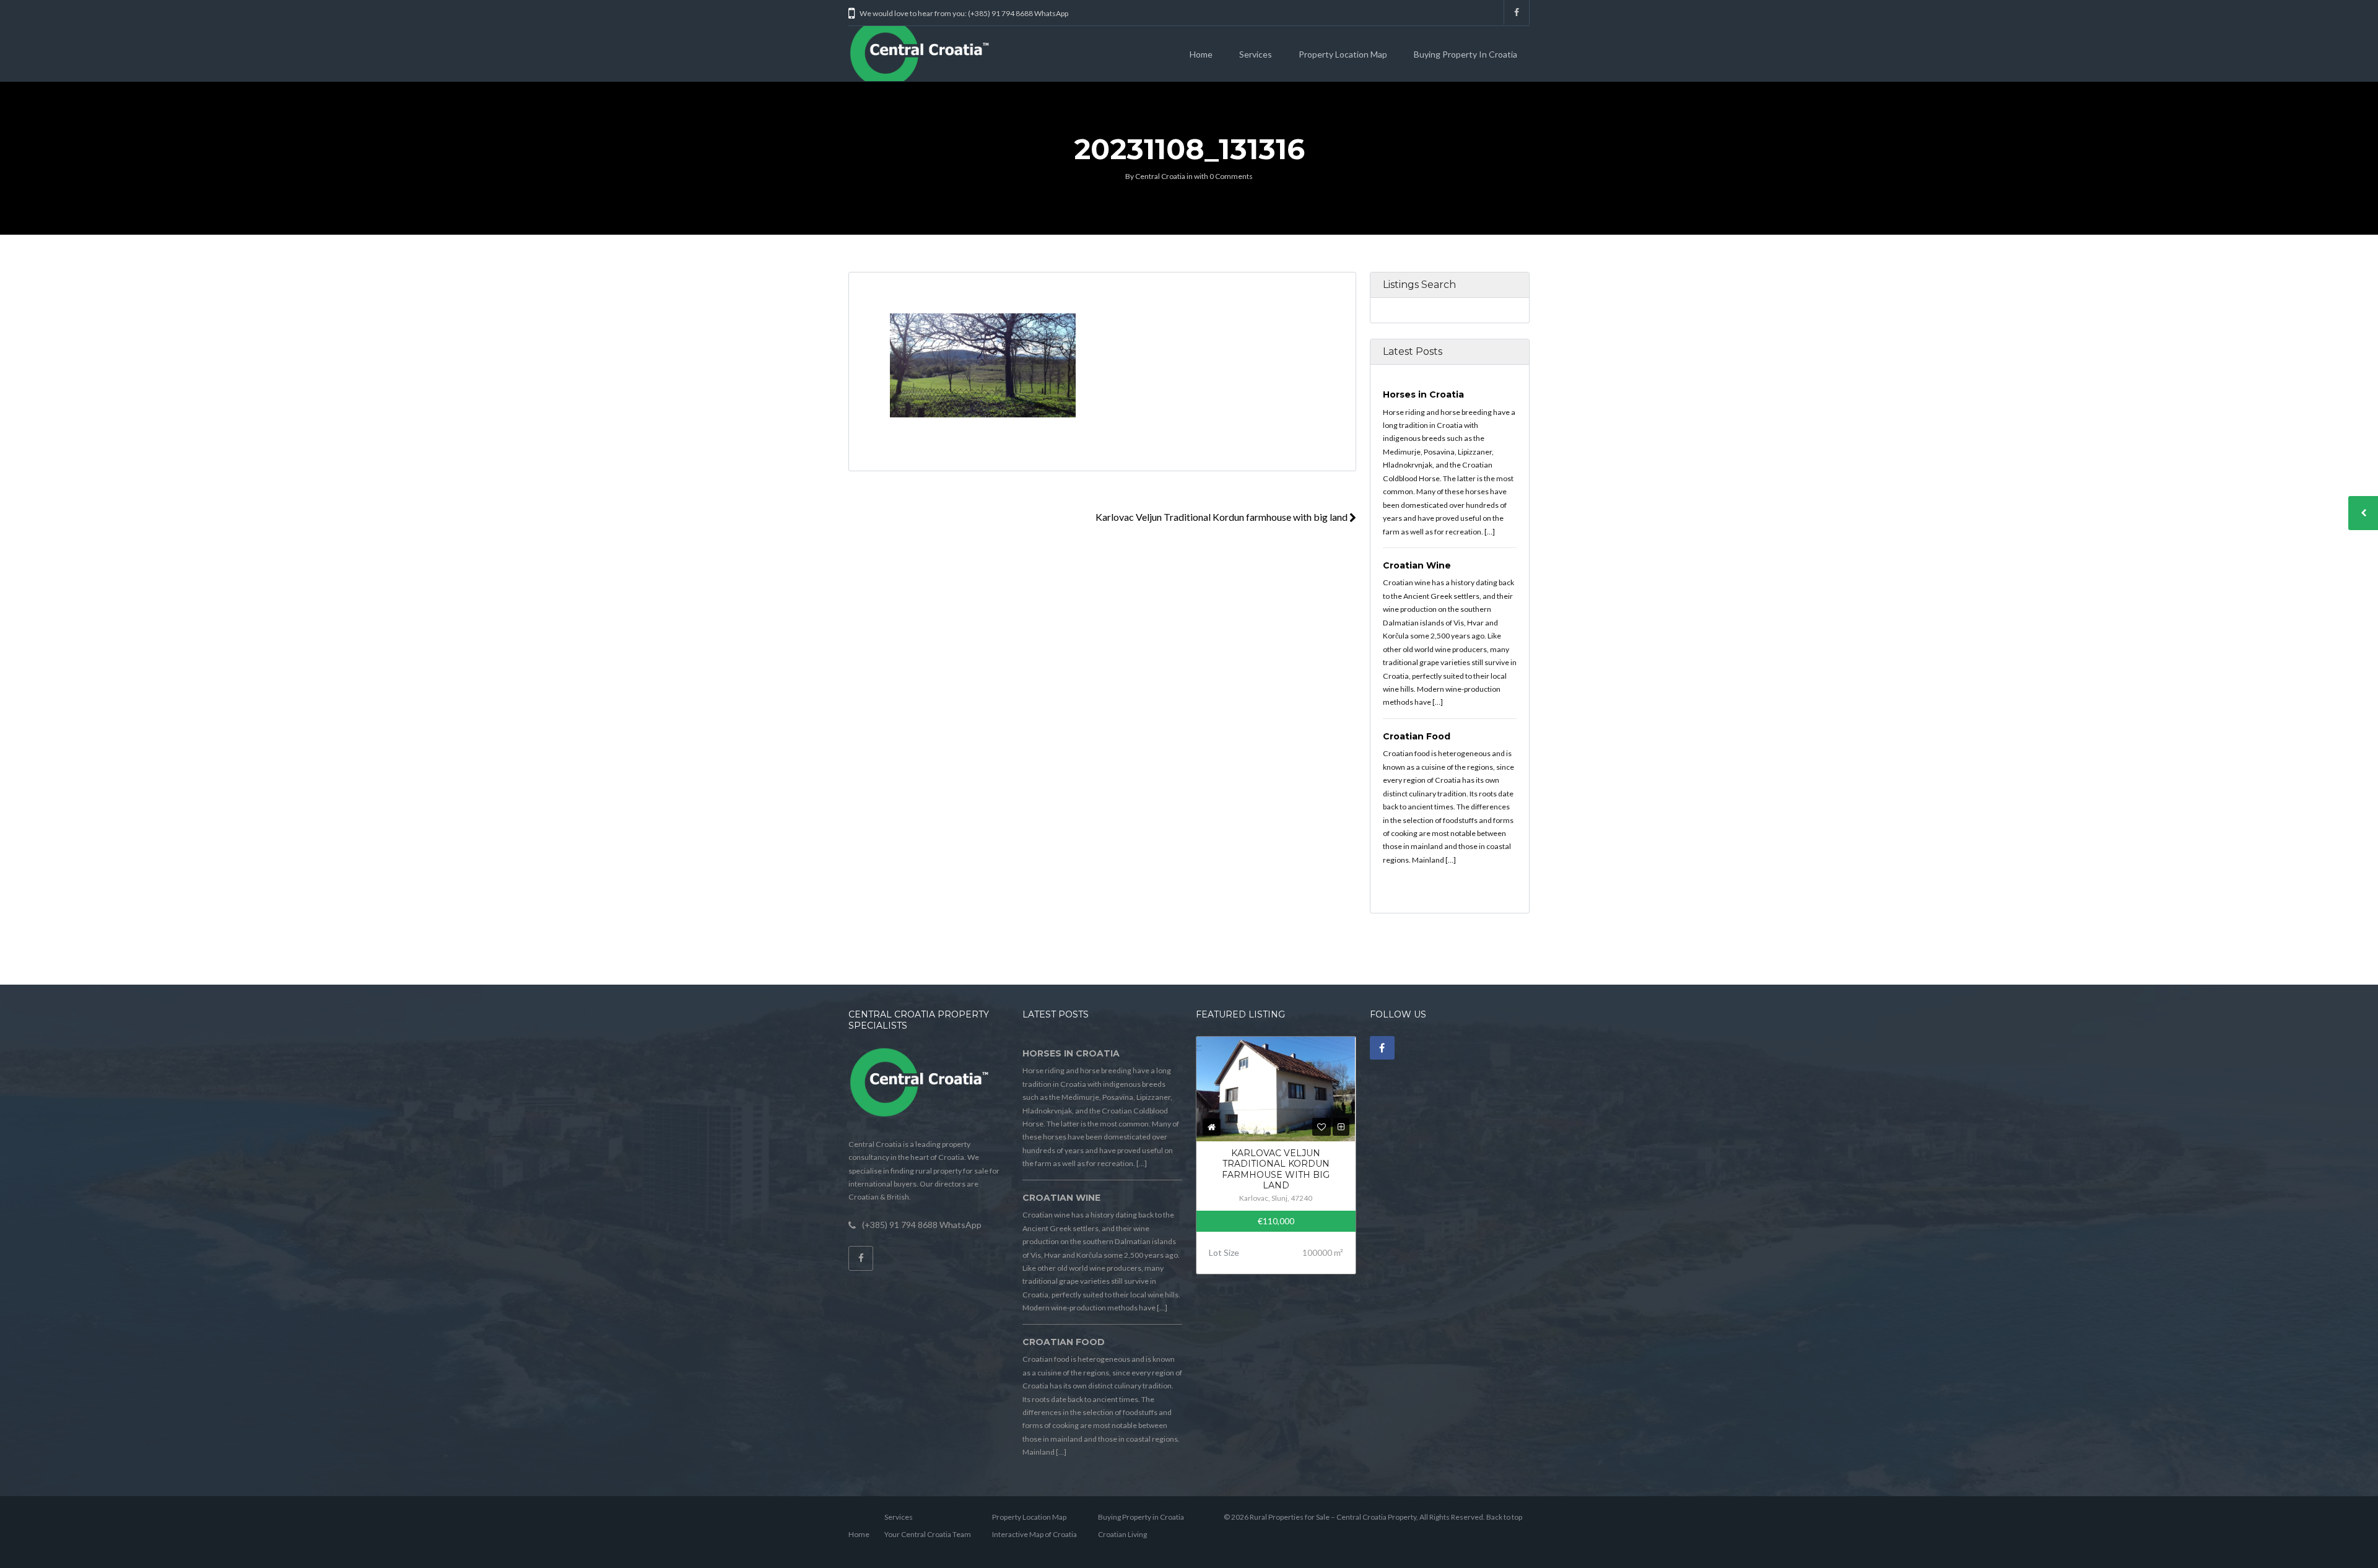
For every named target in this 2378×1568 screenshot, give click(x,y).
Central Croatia (1160, 176)
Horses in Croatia (1423, 394)
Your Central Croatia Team (928, 1534)
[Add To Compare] (1341, 1127)
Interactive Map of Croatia (1034, 1534)
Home (1201, 54)
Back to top (1504, 1517)
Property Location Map (1343, 54)
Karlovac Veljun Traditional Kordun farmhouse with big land (1222, 517)
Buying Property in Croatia (1466, 54)
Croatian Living (1122, 1534)
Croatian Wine (1417, 565)
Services (1256, 54)
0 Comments (1231, 176)
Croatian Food (1417, 736)
